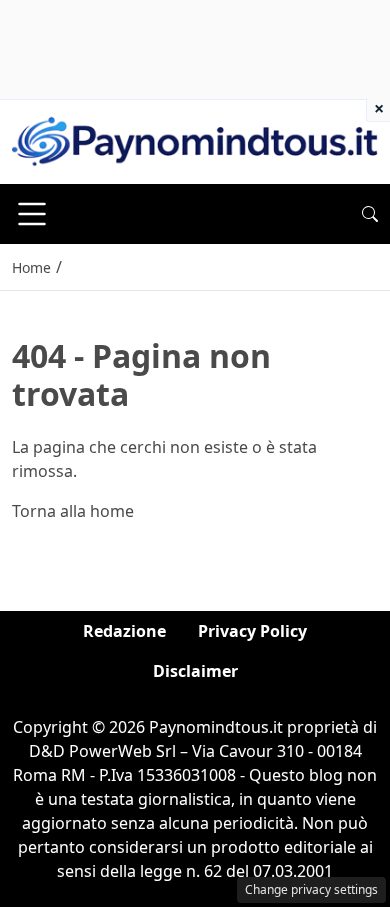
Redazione (124, 631)
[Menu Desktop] (32, 214)
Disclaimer (195, 671)
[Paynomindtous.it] (195, 140)
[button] (370, 214)
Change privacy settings (311, 889)
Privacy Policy (252, 631)
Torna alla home (73, 511)
